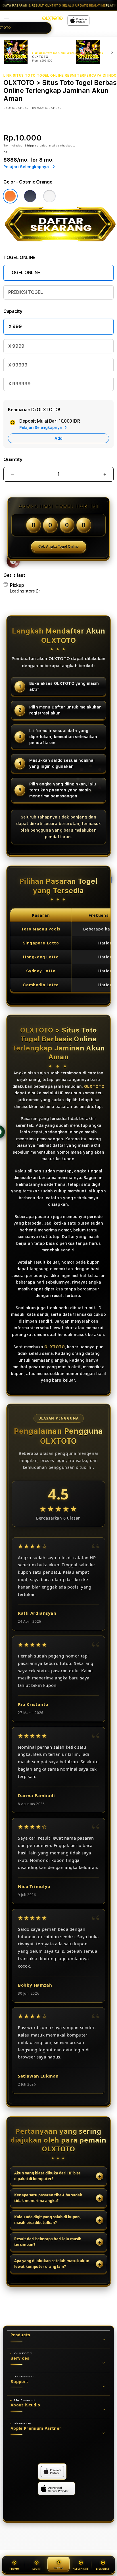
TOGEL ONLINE (24, 273)
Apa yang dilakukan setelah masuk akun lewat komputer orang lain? (52, 2264)
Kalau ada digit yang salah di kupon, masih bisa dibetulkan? (48, 2220)
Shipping (32, 145)
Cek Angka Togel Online (59, 547)
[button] (7, 21)
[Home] (52, 19)
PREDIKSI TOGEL (26, 292)
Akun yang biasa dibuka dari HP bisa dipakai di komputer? (47, 2176)
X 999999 (19, 384)
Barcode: (38, 108)
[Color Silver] (49, 196)
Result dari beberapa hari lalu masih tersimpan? (48, 2242)
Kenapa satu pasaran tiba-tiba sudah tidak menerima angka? (48, 2198)
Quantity (13, 460)
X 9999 (16, 346)
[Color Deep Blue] (30, 196)
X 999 (15, 326)
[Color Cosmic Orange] (10, 196)
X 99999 (18, 365)
